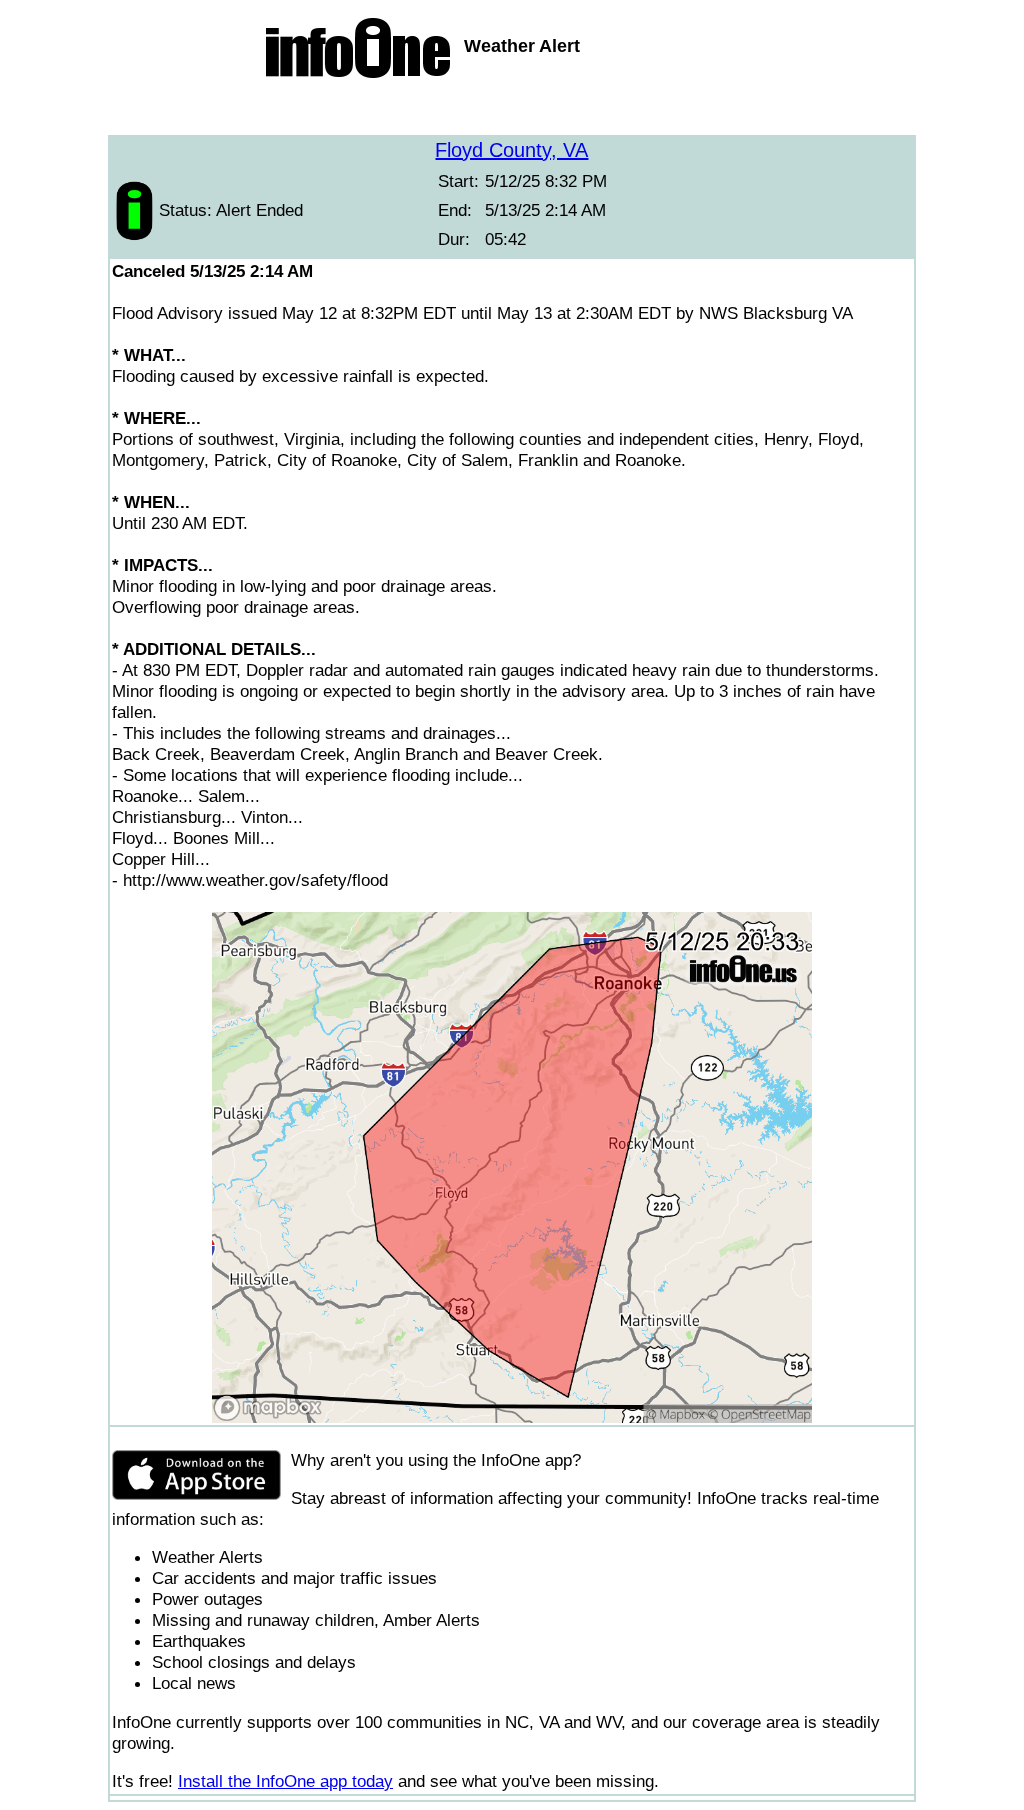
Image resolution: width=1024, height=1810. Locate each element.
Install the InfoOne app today (285, 1781)
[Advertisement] (512, 110)
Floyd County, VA (511, 150)
